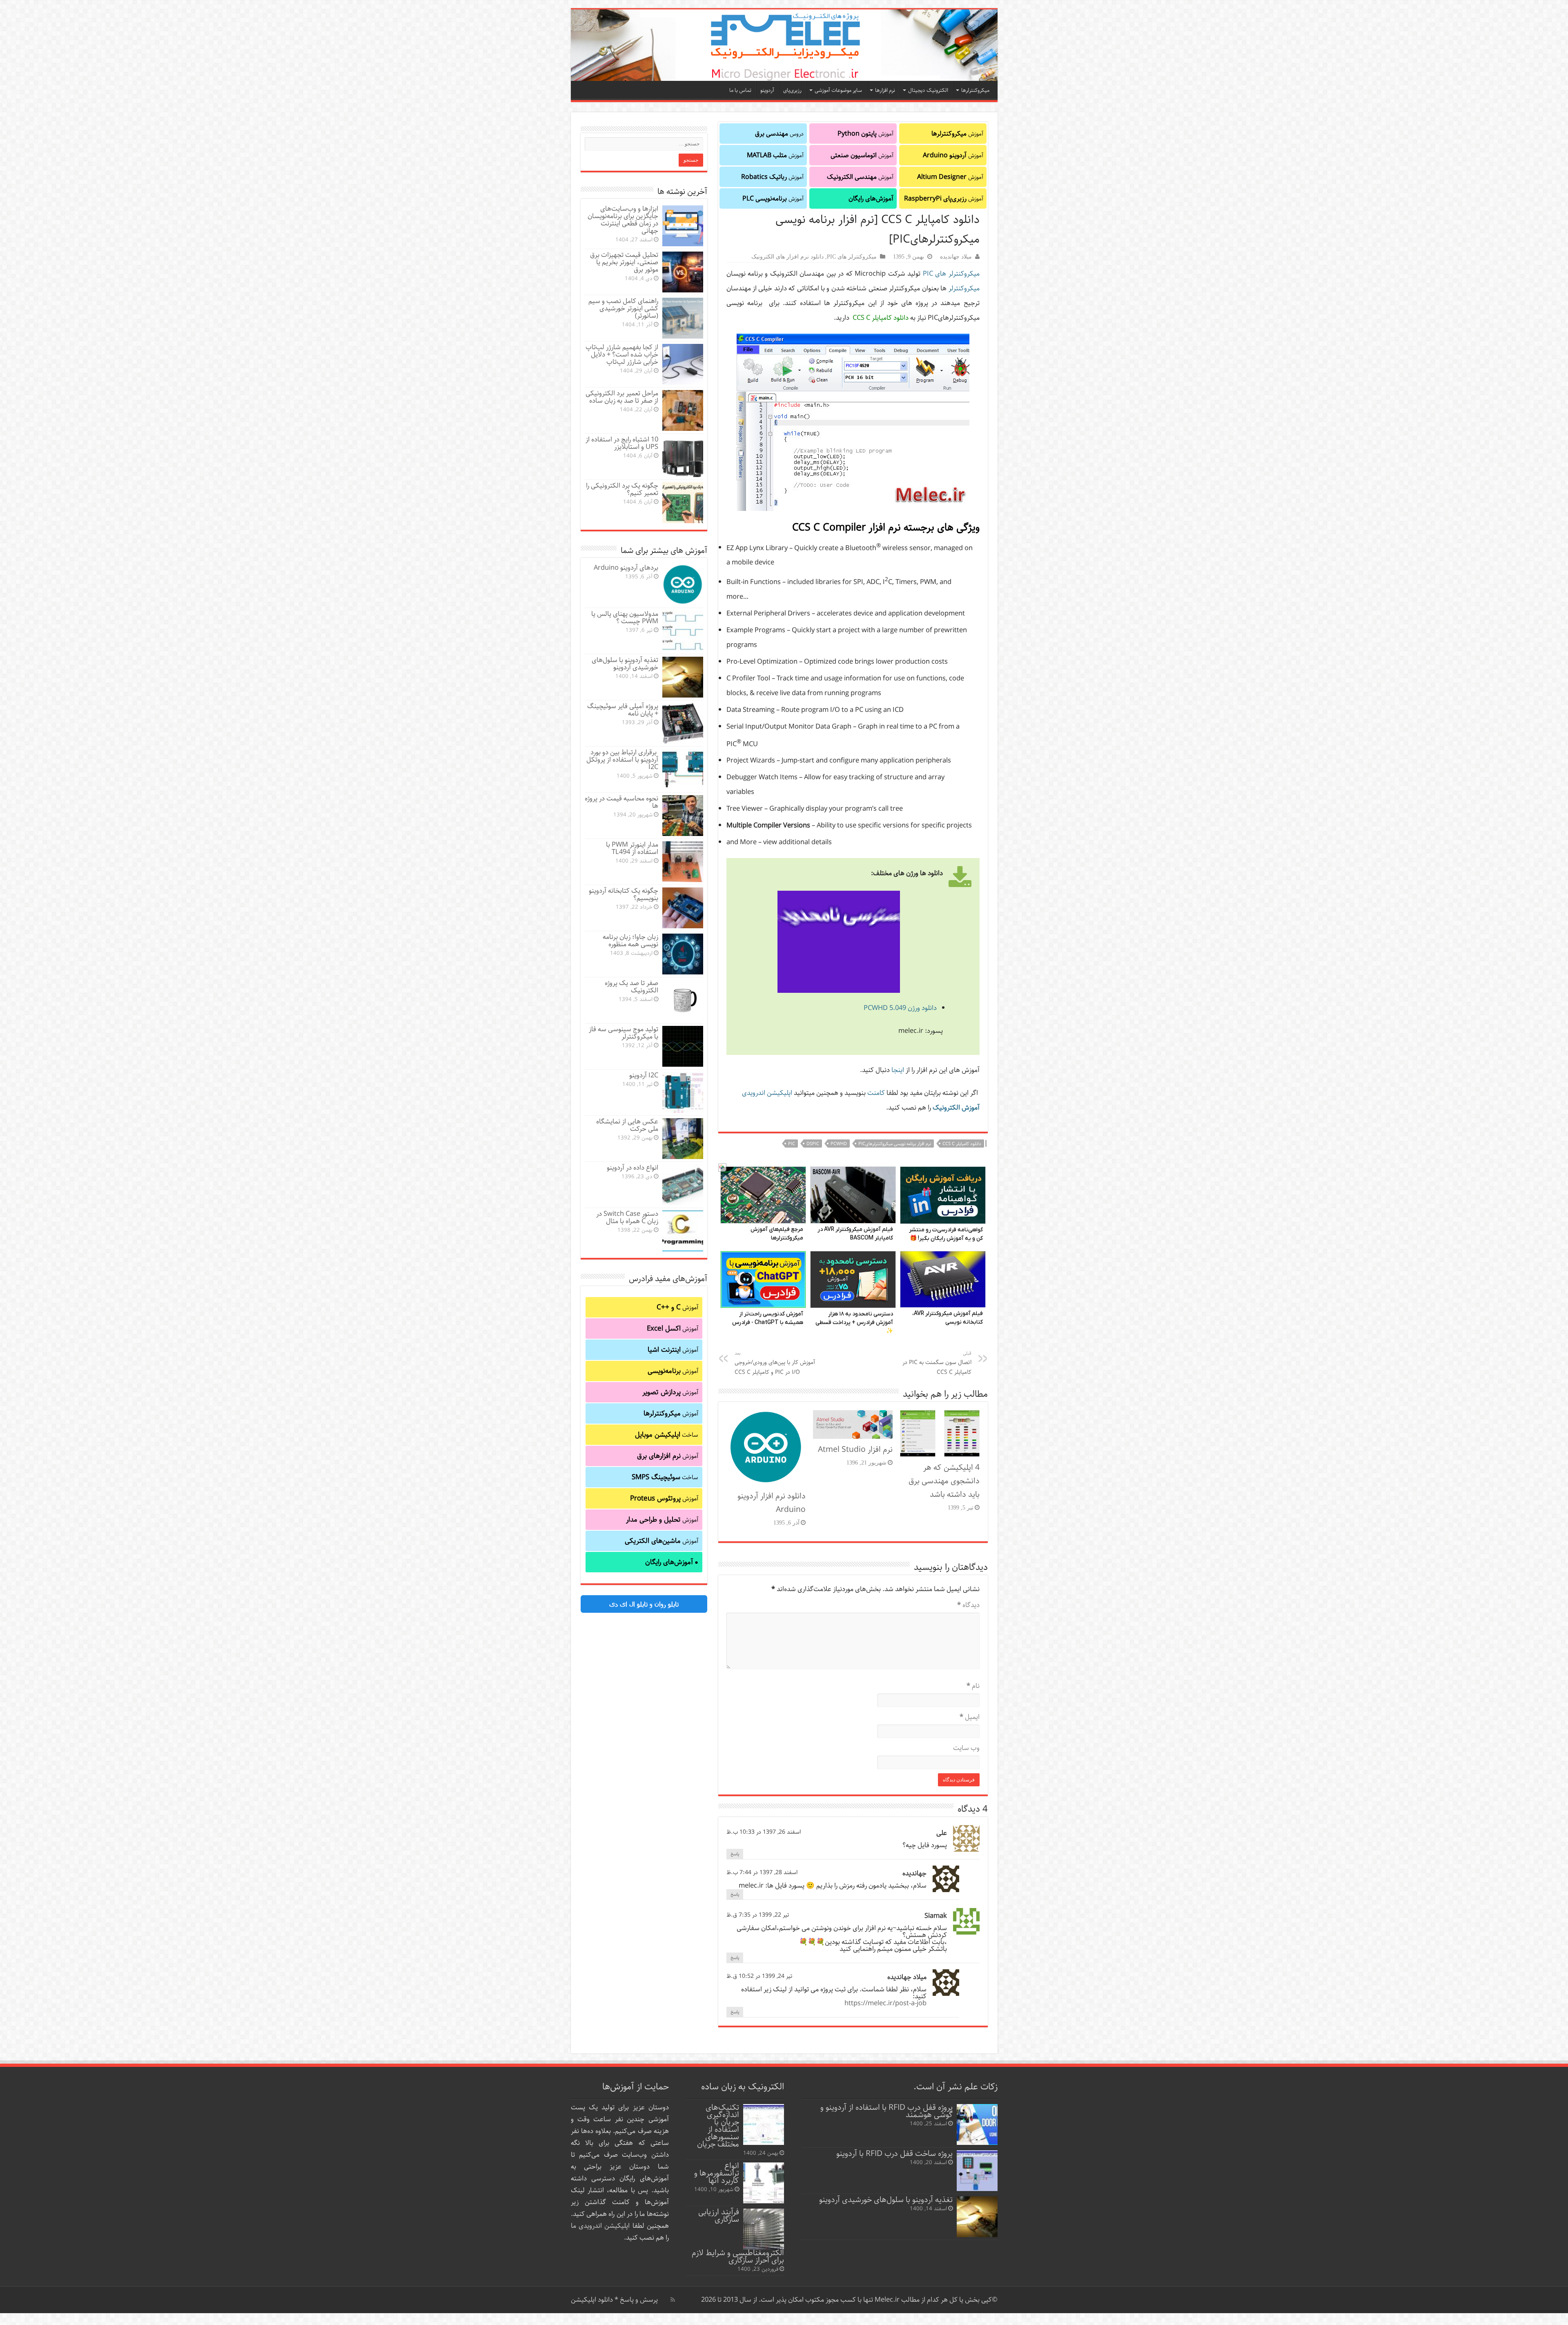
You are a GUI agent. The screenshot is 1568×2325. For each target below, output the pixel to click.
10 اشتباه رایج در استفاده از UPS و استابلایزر (622, 443)
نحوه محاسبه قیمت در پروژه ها (621, 802)
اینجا (897, 1070)
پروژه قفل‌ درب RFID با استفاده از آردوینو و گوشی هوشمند (886, 2111)
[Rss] (673, 2300)
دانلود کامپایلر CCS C (962, 1144)
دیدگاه (968, 1605)
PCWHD (839, 1144)
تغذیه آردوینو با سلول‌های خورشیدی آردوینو (625, 664)
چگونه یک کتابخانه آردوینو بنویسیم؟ (624, 895)
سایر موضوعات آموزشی (838, 90)
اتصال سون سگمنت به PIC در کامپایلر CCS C (937, 1363)
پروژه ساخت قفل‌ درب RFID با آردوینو (894, 2154)
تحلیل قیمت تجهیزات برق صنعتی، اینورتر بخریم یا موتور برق (624, 262)
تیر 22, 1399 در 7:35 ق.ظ (758, 1915)
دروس (779, 134)
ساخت (667, 1435)
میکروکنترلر (964, 289)
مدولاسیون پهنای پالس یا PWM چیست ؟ (625, 618)
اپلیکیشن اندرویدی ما (600, 2226)
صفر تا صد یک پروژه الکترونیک (631, 987)
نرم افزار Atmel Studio (855, 1450)
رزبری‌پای (792, 90)
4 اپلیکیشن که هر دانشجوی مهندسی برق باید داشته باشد (944, 1481)
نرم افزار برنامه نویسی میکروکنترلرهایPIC (895, 1144)
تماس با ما (740, 90)
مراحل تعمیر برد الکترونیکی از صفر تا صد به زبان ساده (622, 397)
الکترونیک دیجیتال (928, 90)
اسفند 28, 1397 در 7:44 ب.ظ (762, 1872)
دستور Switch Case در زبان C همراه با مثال (627, 1218)
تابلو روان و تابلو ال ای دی (644, 1604)
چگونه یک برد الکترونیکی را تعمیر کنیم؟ (622, 489)
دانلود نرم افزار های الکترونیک (787, 256)
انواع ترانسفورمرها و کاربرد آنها (717, 2173)
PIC (792, 1144)
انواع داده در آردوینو (633, 1168)
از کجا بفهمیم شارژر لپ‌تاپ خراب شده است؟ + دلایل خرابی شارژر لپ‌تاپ (622, 355)
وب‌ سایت (966, 1748)
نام (973, 1686)
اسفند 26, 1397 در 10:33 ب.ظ (764, 1832)
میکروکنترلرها (975, 90)
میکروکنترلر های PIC (852, 256)
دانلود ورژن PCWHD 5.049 (900, 1008)
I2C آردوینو (644, 1076)
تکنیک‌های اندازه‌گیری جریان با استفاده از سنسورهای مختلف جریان (718, 2126)
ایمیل (970, 1717)
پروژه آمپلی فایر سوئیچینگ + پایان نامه (623, 710)
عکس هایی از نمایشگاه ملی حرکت (627, 1125)
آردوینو (767, 90)
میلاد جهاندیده (956, 256)
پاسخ (735, 1854)
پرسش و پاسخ (638, 2300)
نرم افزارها (885, 90)
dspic (813, 1144)
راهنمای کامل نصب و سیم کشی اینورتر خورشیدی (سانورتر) (623, 309)
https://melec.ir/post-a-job (885, 2003)
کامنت (876, 1093)
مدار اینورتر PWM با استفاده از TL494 (632, 848)
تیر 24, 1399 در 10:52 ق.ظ (759, 1976)
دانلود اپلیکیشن (592, 2300)
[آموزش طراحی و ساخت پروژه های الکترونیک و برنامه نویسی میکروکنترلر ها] (784, 45)
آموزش (957, 134)
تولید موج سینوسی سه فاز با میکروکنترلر (624, 1033)
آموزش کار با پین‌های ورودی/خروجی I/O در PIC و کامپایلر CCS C (775, 1363)
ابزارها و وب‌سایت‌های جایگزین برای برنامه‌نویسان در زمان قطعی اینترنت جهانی (623, 220)
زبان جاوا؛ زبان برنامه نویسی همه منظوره (630, 941)
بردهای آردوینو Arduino (626, 568)
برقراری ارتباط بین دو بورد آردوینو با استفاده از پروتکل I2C (622, 760)
